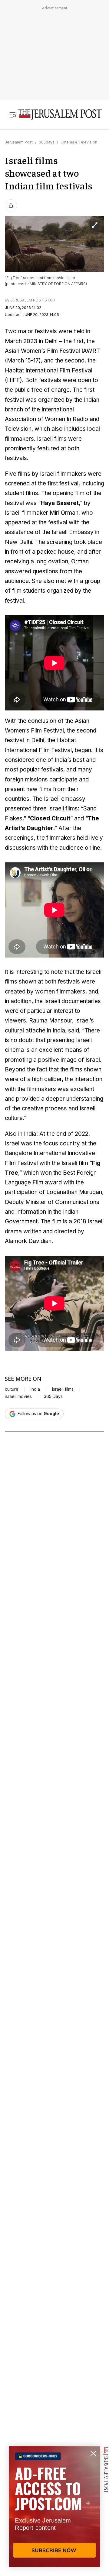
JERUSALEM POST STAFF (33, 300)
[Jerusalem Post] (60, 115)
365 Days (53, 1396)
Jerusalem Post (19, 142)
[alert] (54, 2507)
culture (12, 1389)
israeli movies (18, 1396)
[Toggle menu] (13, 115)
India (35, 1389)
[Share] (11, 205)
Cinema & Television (79, 142)
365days (47, 142)
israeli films (63, 1389)
